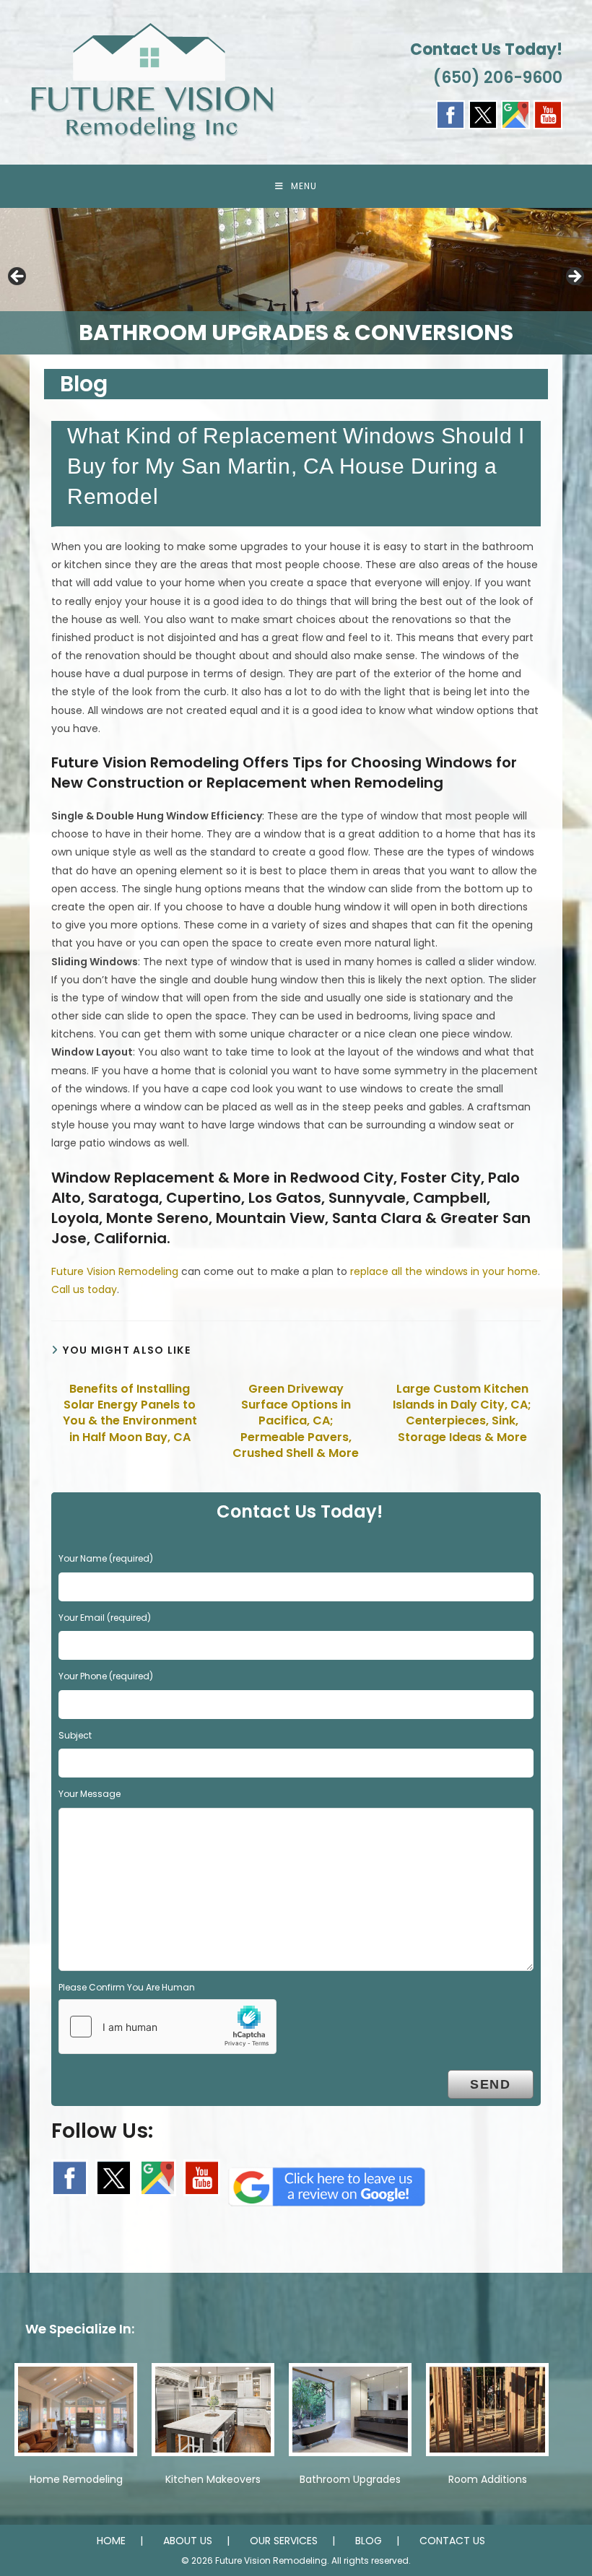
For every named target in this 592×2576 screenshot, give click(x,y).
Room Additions (488, 2479)
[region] (296, 281)
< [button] (18, 277)
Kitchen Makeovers (213, 2479)
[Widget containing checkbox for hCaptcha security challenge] (167, 2027)
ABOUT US (188, 2541)
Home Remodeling (76, 2479)
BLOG (369, 2541)
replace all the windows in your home (444, 1271)
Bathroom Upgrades (350, 2479)
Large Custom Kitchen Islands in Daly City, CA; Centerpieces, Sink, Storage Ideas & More (462, 1413)
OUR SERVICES (284, 2541)
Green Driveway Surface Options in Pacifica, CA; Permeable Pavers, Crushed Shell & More (296, 1422)
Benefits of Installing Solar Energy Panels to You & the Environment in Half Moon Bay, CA (130, 1413)
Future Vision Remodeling (115, 1271)
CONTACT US (452, 2541)
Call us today (84, 1289)
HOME (111, 2541)
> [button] (574, 277)
